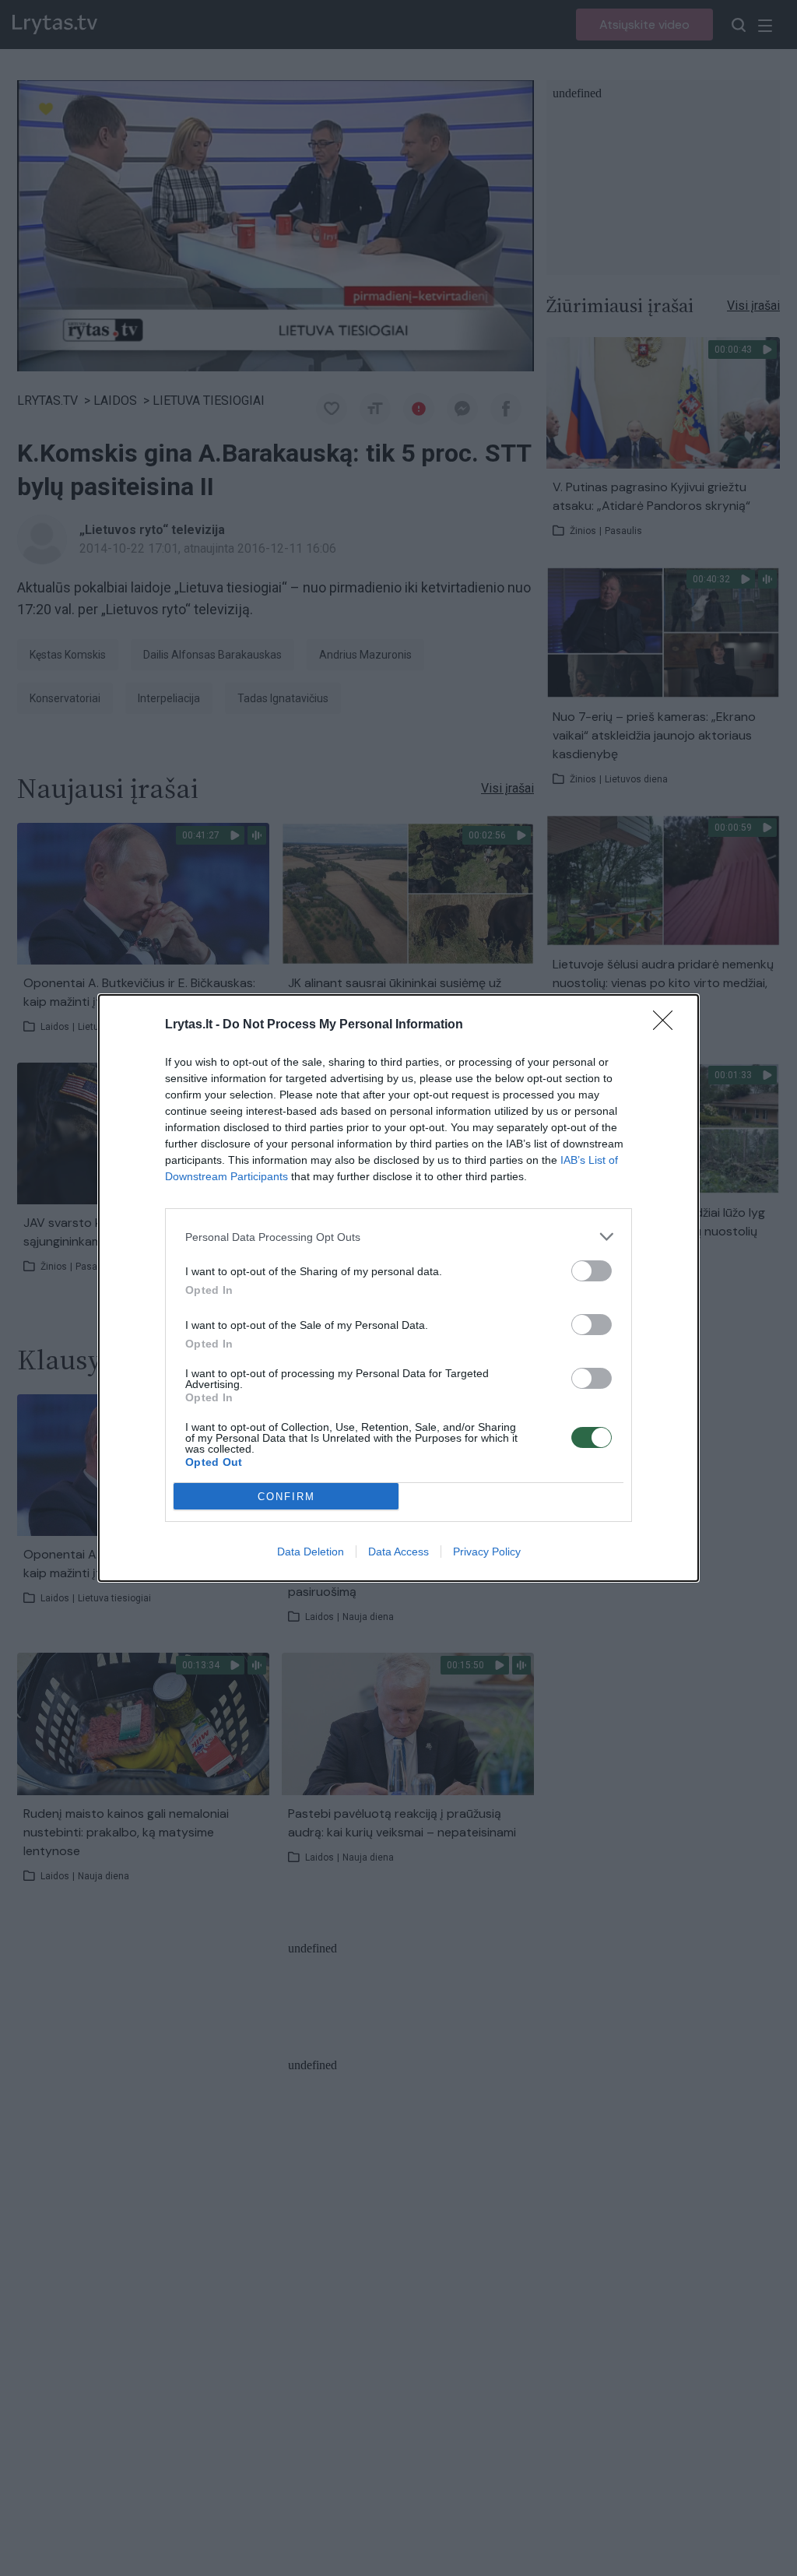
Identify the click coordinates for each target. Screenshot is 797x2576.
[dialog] (398, 1288)
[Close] (668, 1025)
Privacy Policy (487, 1552)
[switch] (592, 1271)
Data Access (398, 1552)
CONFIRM (286, 1497)
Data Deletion (311, 1552)
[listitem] (398, 1237)
